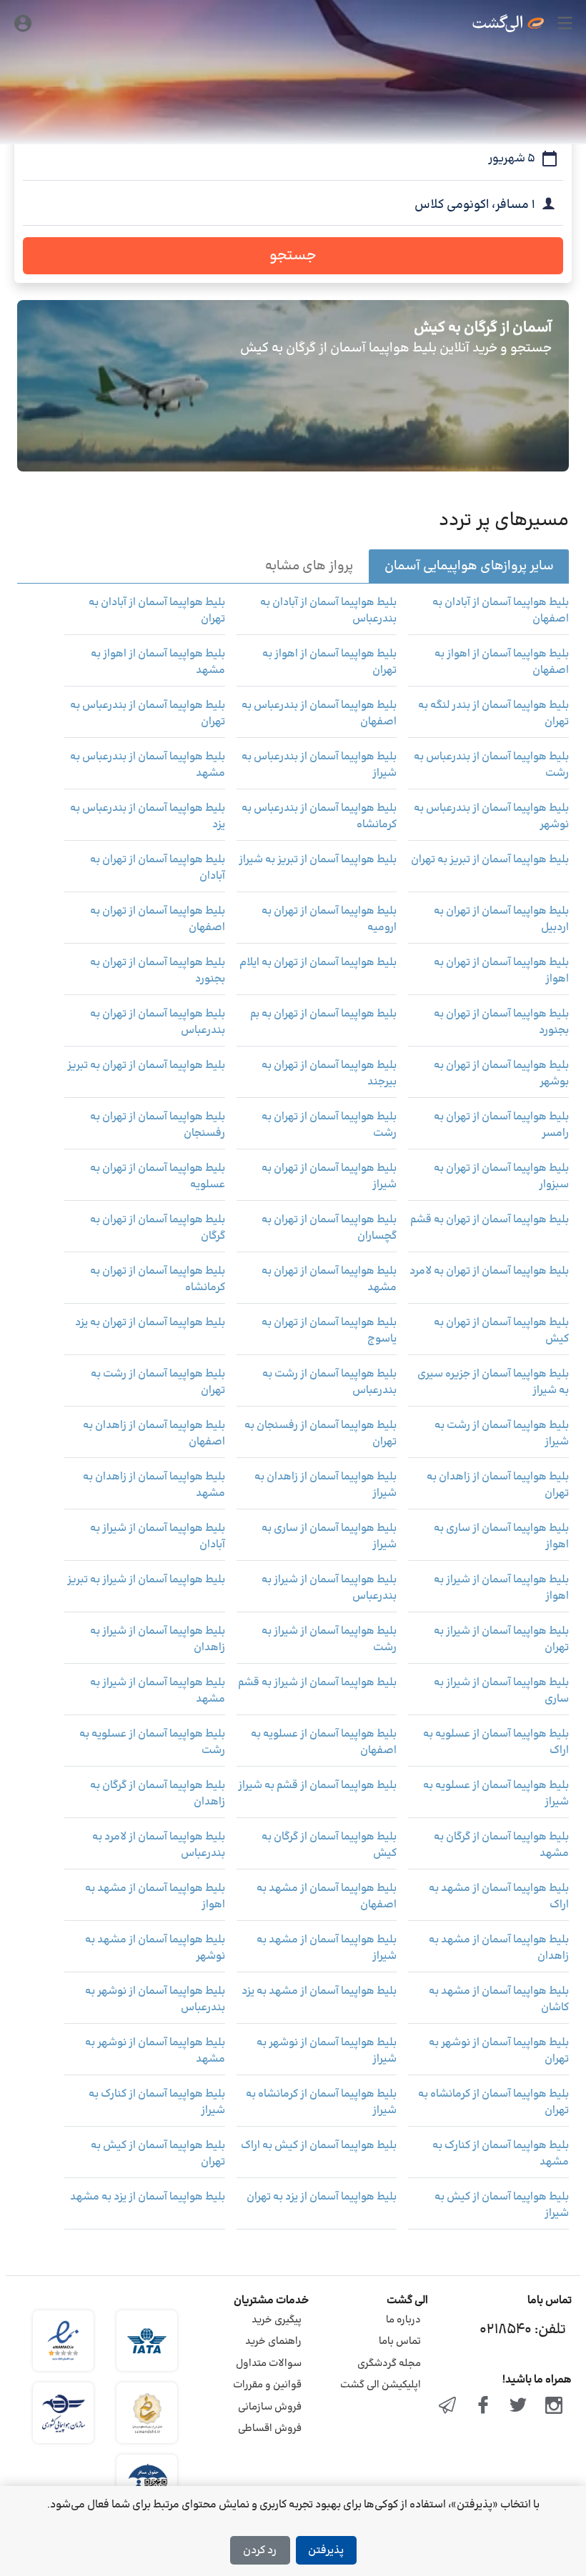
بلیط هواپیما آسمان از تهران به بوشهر (501, 1074)
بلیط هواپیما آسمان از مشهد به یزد (319, 1992)
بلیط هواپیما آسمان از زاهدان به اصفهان (154, 1434)
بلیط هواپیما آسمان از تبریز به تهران (490, 860)
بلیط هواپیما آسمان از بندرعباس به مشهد (148, 765)
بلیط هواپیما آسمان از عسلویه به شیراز (496, 1794)
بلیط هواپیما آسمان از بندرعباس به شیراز (319, 765)
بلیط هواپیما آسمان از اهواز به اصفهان (502, 663)
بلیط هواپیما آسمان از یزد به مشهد (148, 2197)
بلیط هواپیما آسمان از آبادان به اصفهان (501, 611)
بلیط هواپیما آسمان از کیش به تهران (158, 2154)
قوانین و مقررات (267, 2385)
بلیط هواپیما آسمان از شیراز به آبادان (158, 1537)
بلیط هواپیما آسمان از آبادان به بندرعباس (328, 611)
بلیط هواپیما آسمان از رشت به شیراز (502, 1434)
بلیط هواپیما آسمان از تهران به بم (323, 1014)
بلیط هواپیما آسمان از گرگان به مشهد (501, 1846)
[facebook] (483, 2407)
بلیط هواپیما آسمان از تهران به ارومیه (329, 920)
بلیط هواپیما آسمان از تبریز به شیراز (318, 860)
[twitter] (519, 2407)
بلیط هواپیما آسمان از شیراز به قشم (317, 1683)
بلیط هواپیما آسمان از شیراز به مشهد (158, 1691)
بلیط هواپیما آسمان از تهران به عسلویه (158, 1177)
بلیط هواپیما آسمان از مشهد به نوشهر (155, 1948)
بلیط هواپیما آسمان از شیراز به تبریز (146, 1580)
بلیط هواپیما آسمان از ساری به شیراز (329, 1537)
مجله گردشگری (389, 2363)
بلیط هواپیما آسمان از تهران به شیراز (329, 1177)
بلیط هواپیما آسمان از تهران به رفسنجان (158, 1125)
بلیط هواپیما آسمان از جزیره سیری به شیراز (493, 1383)
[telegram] (447, 2407)
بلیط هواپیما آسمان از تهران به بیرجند (329, 1074)
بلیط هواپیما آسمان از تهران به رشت (329, 1125)
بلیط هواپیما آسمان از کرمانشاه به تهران (493, 2103)
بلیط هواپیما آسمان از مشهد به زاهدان (499, 1948)
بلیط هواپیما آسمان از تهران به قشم (490, 1220)
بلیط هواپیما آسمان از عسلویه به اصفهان (324, 1743)
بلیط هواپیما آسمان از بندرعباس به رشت (491, 765)
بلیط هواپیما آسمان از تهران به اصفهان (158, 920)
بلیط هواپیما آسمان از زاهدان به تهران (498, 1486)
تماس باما (400, 2341)
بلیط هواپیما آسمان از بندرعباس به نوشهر (491, 817)
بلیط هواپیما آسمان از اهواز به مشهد (158, 663)
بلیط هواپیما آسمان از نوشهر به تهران (499, 2051)
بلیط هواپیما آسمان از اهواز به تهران (329, 663)
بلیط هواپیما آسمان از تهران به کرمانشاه (158, 1280)
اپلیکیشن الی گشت (381, 2385)
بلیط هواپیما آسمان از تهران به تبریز (146, 1066)
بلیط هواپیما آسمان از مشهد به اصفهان (327, 1897)
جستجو (293, 256)
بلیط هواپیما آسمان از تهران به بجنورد (158, 971)
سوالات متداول (269, 2363)
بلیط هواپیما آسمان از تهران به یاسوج (329, 1331)
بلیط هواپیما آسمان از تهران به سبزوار (501, 1177)
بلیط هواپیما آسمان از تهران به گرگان (158, 1228)
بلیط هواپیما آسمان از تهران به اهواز (501, 971)
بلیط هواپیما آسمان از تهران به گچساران (329, 1228)
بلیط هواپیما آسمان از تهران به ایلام (318, 963)
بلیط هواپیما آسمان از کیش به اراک (319, 2146)
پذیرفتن (326, 2551)
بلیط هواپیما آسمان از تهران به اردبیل (501, 920)
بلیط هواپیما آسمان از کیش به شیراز (502, 2206)
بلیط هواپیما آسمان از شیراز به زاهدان (158, 1640)
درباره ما (403, 2320)
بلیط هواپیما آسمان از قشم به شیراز (317, 1786)
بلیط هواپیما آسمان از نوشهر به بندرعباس (155, 2000)
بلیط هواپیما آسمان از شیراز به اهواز (501, 1588)
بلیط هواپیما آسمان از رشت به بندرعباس (329, 1383)
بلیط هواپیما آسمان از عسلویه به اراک (496, 1743)
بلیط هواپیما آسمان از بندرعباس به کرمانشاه (319, 817)
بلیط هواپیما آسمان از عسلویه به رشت (152, 1743)
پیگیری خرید (277, 2320)
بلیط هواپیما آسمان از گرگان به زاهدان (158, 1794)
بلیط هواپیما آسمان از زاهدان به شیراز (326, 1486)
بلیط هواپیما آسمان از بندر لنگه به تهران (493, 714)
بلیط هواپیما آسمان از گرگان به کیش (329, 1846)
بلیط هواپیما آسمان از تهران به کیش (501, 1331)
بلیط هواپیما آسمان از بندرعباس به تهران (148, 714)
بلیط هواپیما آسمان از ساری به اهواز (501, 1537)
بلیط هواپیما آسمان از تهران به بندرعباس (158, 1023)
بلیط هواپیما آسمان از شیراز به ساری (501, 1691)
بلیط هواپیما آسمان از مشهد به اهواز (155, 1897)
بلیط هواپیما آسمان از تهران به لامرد (489, 1272)
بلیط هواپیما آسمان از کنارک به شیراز (157, 2103)
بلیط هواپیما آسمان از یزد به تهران (322, 2197)
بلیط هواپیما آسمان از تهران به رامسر (501, 1125)
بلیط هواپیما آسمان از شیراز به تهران (501, 1640)
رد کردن (260, 2551)
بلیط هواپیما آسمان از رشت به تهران (158, 1383)
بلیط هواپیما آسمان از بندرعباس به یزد (148, 817)
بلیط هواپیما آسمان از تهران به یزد (150, 1323)
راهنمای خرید (273, 2341)
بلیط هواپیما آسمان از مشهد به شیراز (327, 1948)
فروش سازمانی (270, 2407)
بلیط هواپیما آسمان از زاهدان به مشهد (154, 1486)
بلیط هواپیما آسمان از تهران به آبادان (158, 868)
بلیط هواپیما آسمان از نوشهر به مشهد (155, 2051)
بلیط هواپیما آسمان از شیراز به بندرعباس (329, 1588)
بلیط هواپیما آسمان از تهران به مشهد (329, 1280)
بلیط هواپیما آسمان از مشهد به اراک (499, 1897)
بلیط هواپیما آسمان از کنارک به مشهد (501, 2154)
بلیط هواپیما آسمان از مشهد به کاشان (499, 2000)
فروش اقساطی (270, 2428)
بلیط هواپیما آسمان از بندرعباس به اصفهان (319, 714)
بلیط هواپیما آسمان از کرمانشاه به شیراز (321, 2103)
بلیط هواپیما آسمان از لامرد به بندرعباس (159, 1846)
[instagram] (554, 2407)
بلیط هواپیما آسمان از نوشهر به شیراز (327, 2051)
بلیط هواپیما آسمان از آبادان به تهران (157, 611)
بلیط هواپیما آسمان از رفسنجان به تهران (321, 1434)
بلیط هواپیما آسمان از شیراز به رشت (329, 1640)
